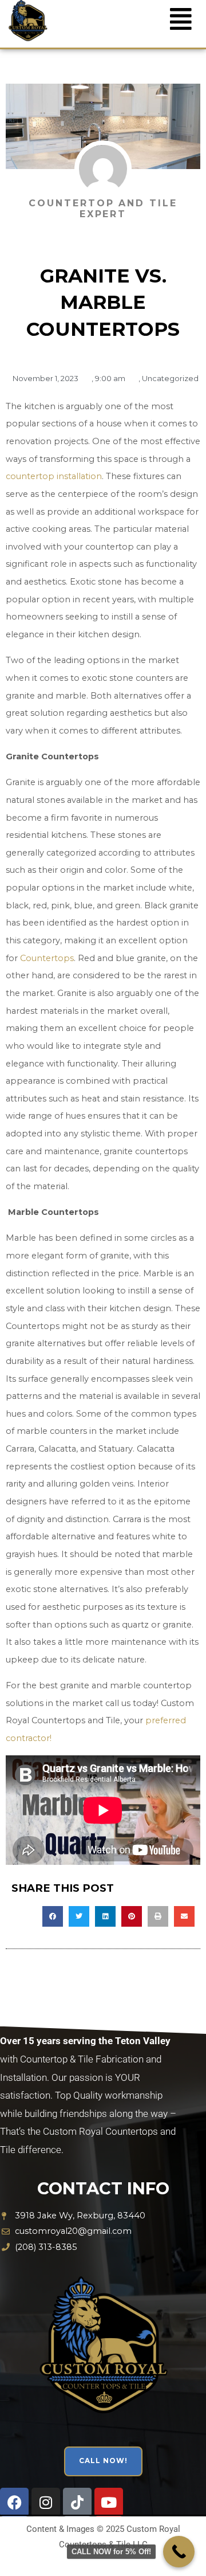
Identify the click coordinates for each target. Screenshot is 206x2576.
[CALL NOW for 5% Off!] (179, 2552)
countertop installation (54, 476)
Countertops (47, 958)
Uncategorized (170, 378)
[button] (53, 1916)
